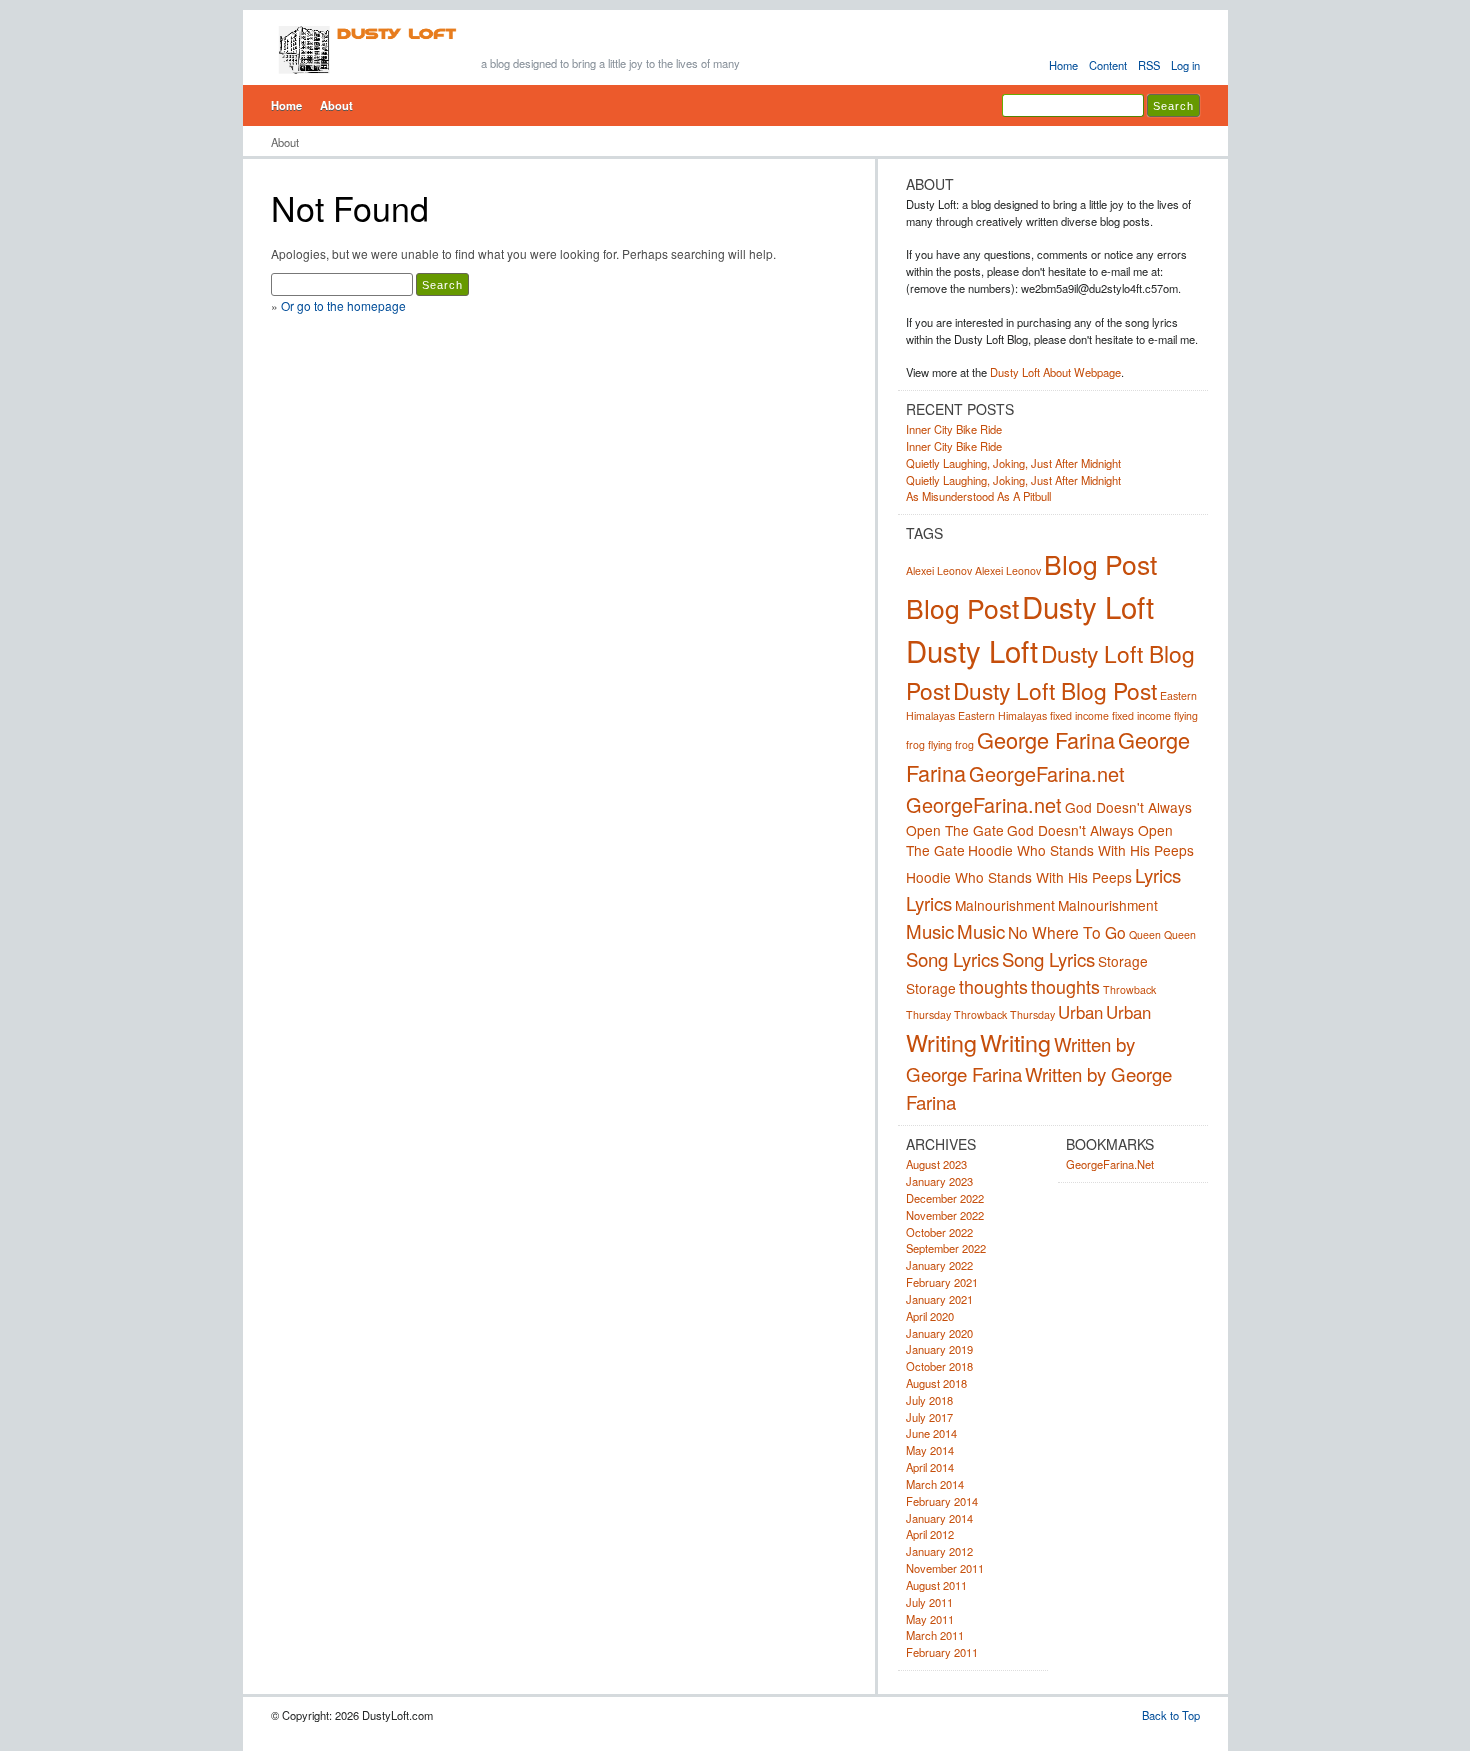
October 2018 (939, 1366)
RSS (1149, 65)
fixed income (1079, 715)
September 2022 (946, 1248)
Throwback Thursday (1004, 1014)
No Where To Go (1067, 932)
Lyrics (1158, 875)
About (336, 105)
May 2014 (930, 1450)
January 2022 (939, 1265)
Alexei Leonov (939, 570)
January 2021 (939, 1299)
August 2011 (936, 1585)
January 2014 (939, 1518)
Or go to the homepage (343, 305)
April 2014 (930, 1467)
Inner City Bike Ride (954, 429)
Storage (1123, 961)
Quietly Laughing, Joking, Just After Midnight (1013, 463)
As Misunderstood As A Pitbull (978, 496)
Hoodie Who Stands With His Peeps (1081, 850)
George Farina (1046, 739)
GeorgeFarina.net (1047, 773)
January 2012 (939, 1551)
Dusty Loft (1088, 606)
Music (930, 931)
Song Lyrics (952, 959)
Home (1063, 65)
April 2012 (930, 1534)
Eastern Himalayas (1002, 715)
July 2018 (929, 1400)
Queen (1145, 934)
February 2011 (942, 1652)
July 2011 (929, 1602)
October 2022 (939, 1232)
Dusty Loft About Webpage (1055, 372)
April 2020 (930, 1316)
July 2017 (929, 1417)
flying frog (951, 744)
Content (1108, 65)
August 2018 (936, 1383)
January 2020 (939, 1333)
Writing (941, 1042)
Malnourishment (1005, 905)
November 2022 (945, 1215)
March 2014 (935, 1484)
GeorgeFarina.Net (1110, 1164)
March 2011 (935, 1635)
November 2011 (945, 1568)
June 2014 (931, 1433)
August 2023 (936, 1164)
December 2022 (945, 1198)
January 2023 (939, 1181)
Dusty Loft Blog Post (1055, 690)
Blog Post (1100, 564)
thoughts (993, 986)
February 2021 (942, 1282)
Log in (1185, 65)
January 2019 (939, 1349)
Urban (1080, 1012)
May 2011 (930, 1619)
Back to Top (1171, 1715)
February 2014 (942, 1501)
